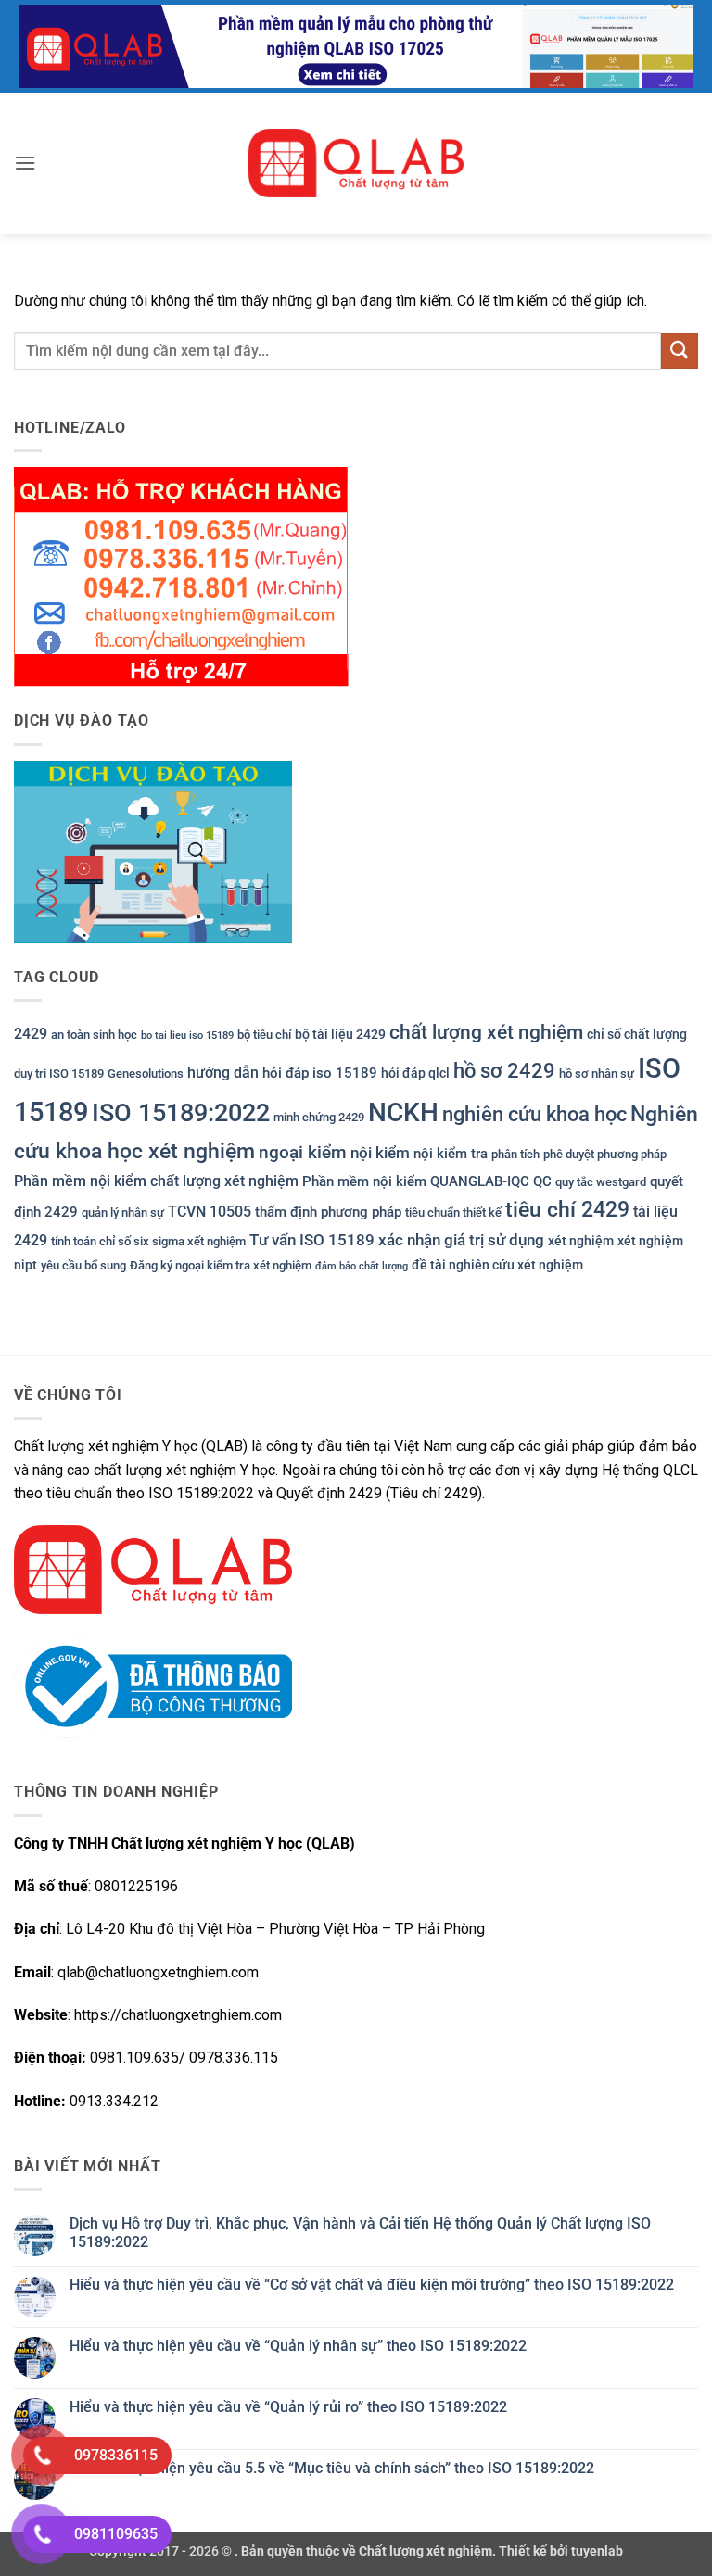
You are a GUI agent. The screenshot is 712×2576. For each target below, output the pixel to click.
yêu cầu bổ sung (83, 1265)
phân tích (515, 1154)
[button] (25, 163)
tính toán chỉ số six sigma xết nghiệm (148, 1241)
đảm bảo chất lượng (362, 1266)
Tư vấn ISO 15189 (312, 1240)
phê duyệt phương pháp (605, 1154)
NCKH (403, 1112)
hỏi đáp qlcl (415, 1073)
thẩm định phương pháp (328, 1212)
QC (542, 1181)
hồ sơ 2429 (504, 1071)
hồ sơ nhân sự (597, 1073)
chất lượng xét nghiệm (486, 1032)
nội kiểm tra (451, 1154)
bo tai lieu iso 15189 (187, 1035)
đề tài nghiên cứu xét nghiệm (497, 1265)
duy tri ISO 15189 (59, 1073)
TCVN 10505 (210, 1212)
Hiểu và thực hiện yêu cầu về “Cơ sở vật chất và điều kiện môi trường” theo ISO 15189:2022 (372, 2285)
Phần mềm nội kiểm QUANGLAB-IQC (416, 1181)
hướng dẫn (223, 1073)
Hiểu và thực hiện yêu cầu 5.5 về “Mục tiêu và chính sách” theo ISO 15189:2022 (332, 2468)
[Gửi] (680, 351)
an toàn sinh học (94, 1035)
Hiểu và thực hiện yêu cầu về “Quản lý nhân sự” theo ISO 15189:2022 (298, 2346)
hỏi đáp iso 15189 (320, 1073)
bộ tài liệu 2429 (340, 1034)
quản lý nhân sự (123, 1212)
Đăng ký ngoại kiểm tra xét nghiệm (221, 1265)
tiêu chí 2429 (567, 1210)
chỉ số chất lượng (637, 1034)
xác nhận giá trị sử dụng (461, 1240)
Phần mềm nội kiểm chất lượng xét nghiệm (156, 1181)
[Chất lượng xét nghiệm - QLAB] (356, 163)
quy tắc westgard (601, 1182)
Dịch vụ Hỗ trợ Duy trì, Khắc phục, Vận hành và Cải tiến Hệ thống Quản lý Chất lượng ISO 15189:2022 (360, 2232)
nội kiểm (380, 1153)
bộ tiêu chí (264, 1035)
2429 (31, 1034)
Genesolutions (146, 1073)
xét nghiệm (581, 1241)
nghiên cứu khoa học (534, 1114)
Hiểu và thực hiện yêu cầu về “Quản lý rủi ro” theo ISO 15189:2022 (288, 2407)
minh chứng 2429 (319, 1117)
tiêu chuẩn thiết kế (453, 1212)
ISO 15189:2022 (181, 1113)
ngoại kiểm (303, 1152)
